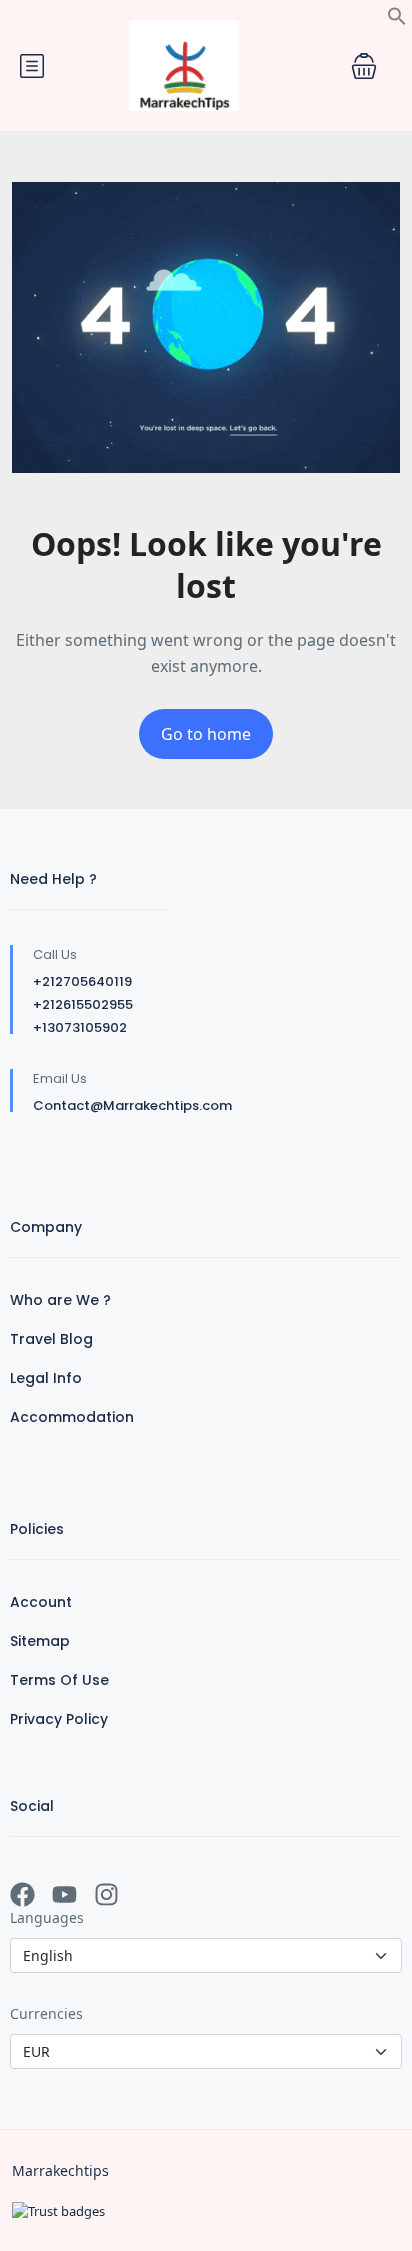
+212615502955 (83, 1004)
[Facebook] (22, 1894)
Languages (47, 1917)
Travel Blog (51, 1339)
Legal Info (46, 1378)
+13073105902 (80, 1027)
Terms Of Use (59, 1680)
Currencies (46, 2013)
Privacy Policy (59, 1719)
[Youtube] (64, 1894)
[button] (397, 14)
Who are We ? (60, 1300)
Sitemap (40, 1641)
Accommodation (72, 1417)
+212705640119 (82, 981)
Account (41, 1602)
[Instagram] (106, 1894)
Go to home (206, 734)
